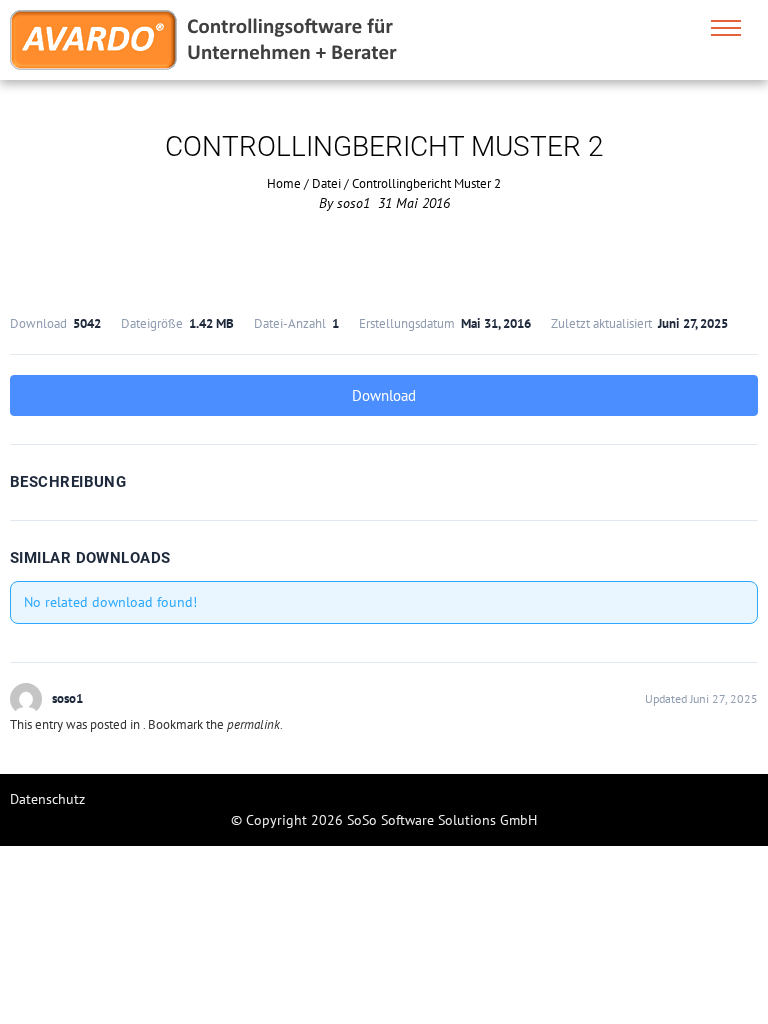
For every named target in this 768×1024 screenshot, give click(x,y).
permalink (253, 724)
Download (384, 395)
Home (284, 183)
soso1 (353, 203)
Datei (326, 183)
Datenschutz (47, 799)
